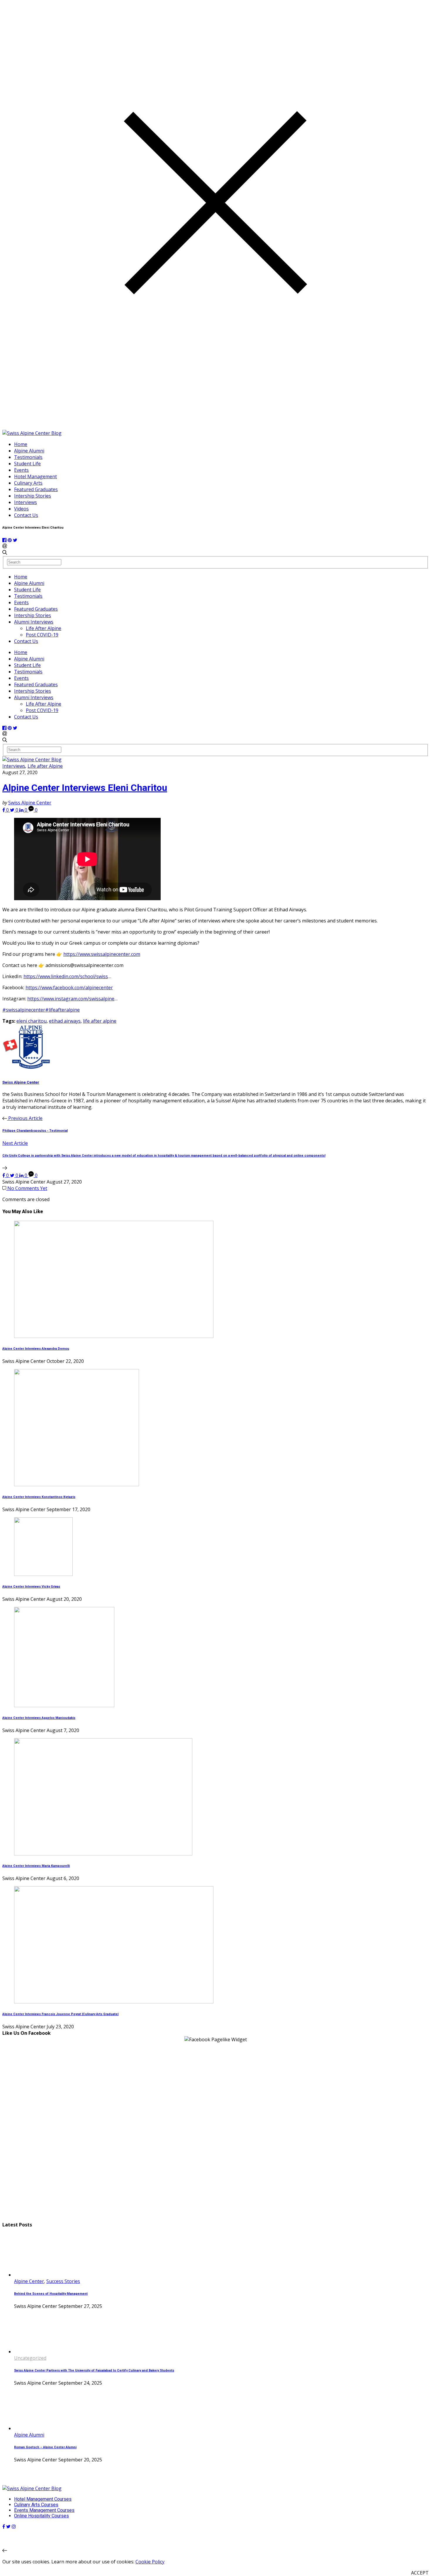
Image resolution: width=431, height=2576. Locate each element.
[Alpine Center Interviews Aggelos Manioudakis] (64, 1705)
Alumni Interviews (34, 622)
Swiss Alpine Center (30, 803)
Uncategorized (30, 2358)
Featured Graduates (36, 489)
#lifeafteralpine (62, 1010)
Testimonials (28, 457)
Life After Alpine (44, 628)
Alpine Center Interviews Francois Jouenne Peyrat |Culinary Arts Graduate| (60, 2014)
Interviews (26, 502)
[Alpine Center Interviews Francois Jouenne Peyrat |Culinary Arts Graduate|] (114, 2002)
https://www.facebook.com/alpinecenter (69, 988)
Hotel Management (35, 476)
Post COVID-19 (42, 635)
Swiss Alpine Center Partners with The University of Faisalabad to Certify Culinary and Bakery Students (94, 2370)
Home (21, 444)
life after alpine (100, 1021)
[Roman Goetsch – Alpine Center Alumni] (36, 2428)
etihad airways (65, 1021)
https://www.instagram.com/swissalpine (71, 999)
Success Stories (63, 2281)
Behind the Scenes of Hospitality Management (51, 2294)
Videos (21, 509)
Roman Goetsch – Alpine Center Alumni (45, 2447)
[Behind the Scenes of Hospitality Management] (36, 2275)
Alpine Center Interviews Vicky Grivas (31, 1587)
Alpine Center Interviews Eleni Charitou (85, 788)
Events (21, 470)
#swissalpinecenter (24, 1010)
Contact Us (26, 515)
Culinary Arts (28, 483)
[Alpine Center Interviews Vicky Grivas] (43, 1574)
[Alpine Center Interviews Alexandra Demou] (114, 1336)
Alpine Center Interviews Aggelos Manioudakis (39, 1718)
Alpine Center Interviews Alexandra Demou (36, 1349)
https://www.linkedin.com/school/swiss (66, 976)
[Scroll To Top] (5, 2551)
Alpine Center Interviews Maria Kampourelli (36, 1866)
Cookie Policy (150, 2562)
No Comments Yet (27, 1188)
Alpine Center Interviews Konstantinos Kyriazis (39, 1497)
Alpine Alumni (29, 451)
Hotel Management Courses (43, 2499)
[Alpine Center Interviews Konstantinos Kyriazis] (77, 1484)
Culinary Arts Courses (36, 2505)
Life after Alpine (45, 766)
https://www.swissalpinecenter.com (102, 954)
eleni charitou (32, 1021)
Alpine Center (29, 2281)
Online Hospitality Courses (41, 2516)
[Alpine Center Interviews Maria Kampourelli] (103, 1854)
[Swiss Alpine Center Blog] (32, 433)
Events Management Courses (44, 2510)
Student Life (27, 464)
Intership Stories (33, 496)
